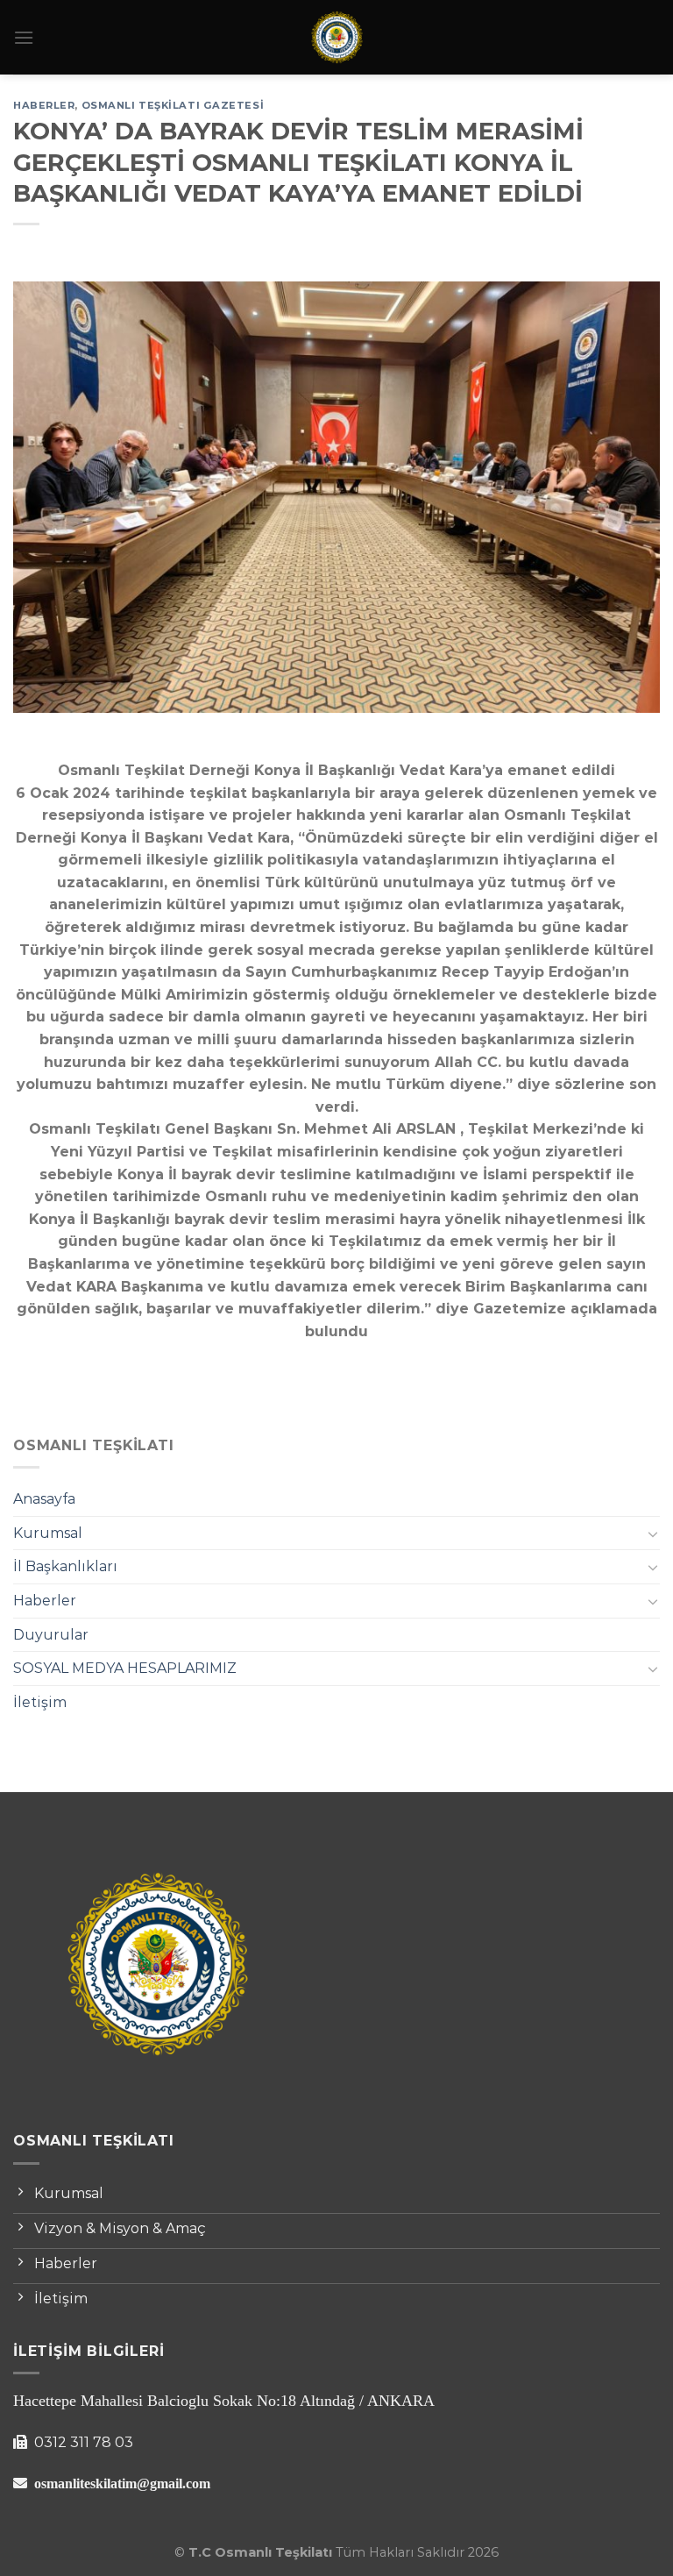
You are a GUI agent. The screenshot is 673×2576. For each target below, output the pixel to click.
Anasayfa (44, 1499)
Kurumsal (48, 1533)
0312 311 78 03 (82, 2442)
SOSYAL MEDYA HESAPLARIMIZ (125, 1668)
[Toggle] (653, 1534)
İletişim (40, 1702)
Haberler (45, 1601)
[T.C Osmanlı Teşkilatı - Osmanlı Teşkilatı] (336, 37)
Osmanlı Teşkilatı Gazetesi (173, 105)
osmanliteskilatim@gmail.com (122, 2483)
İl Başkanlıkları (65, 1566)
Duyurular (51, 1635)
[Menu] (24, 37)
